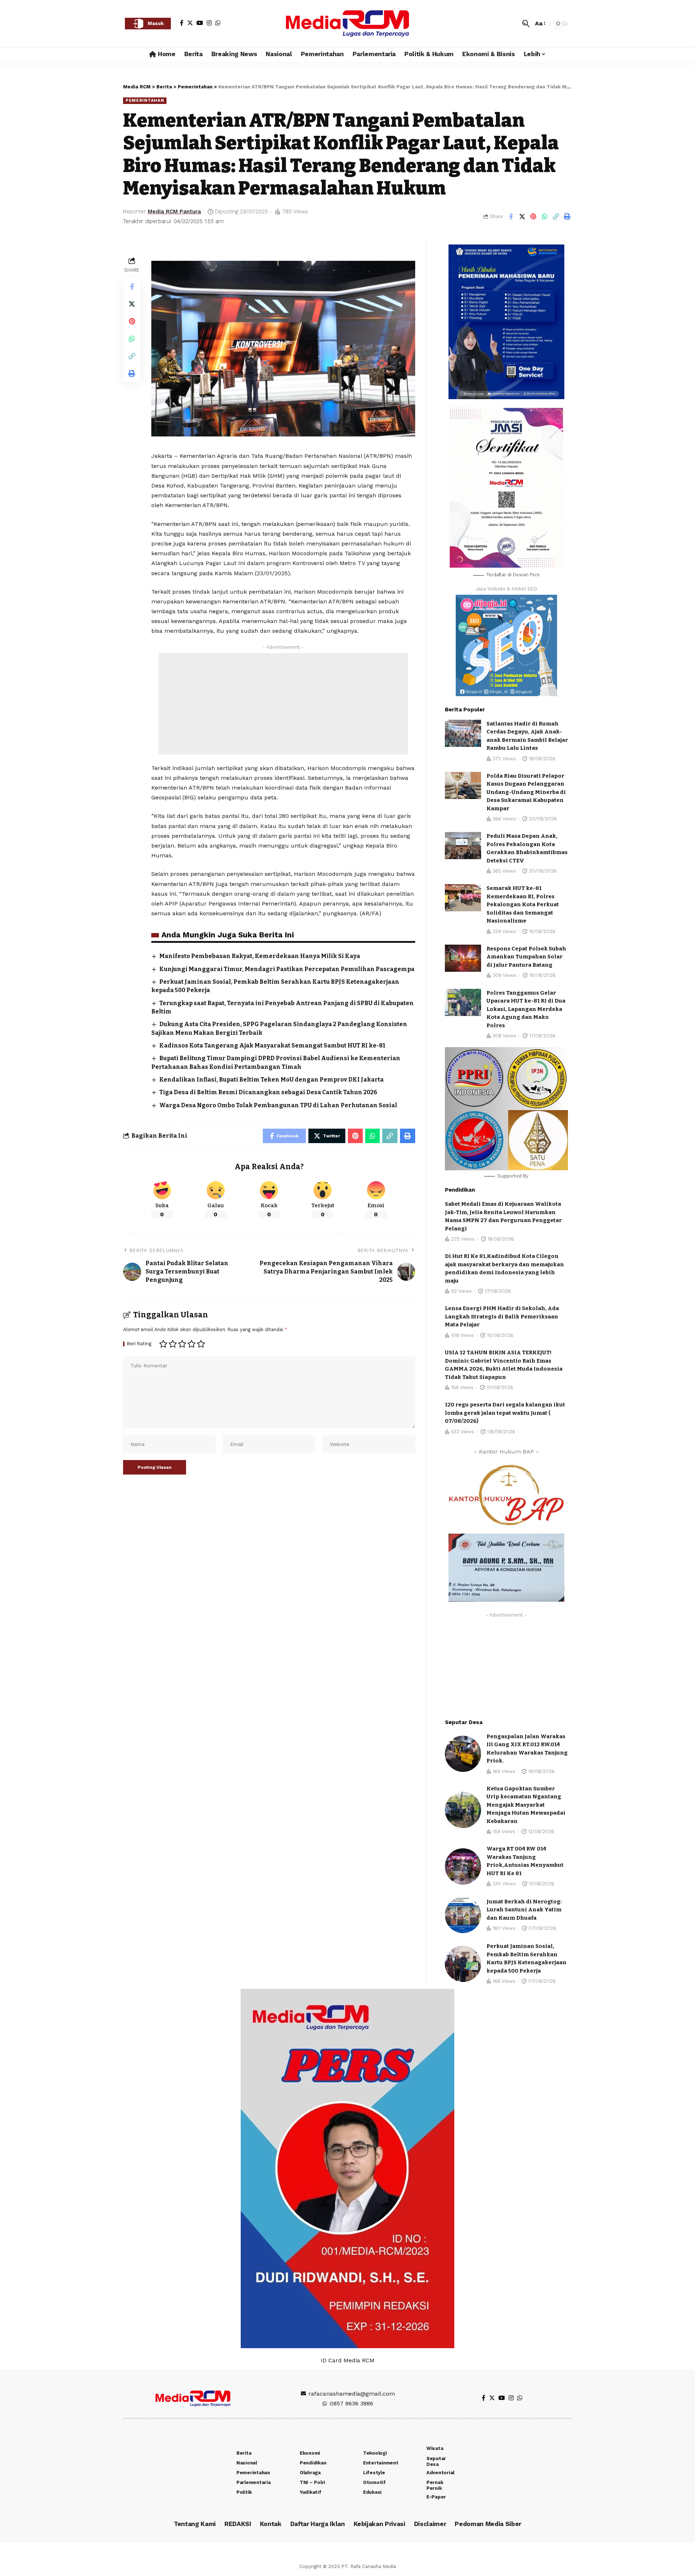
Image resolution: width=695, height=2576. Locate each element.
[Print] (567, 217)
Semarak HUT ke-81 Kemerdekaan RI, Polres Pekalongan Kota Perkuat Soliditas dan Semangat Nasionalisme (523, 904)
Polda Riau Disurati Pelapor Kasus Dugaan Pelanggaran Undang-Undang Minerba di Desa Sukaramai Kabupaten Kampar (526, 792)
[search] (526, 24)
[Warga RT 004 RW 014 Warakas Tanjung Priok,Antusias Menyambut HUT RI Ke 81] (463, 1866)
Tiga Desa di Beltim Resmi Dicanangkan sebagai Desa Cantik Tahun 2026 (268, 1092)
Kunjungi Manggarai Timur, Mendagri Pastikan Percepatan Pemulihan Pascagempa (287, 969)
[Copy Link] (556, 217)
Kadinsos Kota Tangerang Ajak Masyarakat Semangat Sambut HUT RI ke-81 (272, 1046)
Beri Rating (139, 1344)
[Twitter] (190, 23)
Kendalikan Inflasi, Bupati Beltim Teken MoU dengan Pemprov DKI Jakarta (271, 1080)
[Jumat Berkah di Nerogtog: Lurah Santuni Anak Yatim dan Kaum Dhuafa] (463, 1915)
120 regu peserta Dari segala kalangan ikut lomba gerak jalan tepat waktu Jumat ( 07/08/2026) (505, 1413)
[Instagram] (209, 23)
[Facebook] (182, 23)
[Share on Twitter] (522, 217)
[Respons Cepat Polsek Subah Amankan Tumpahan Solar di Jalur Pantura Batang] (463, 958)
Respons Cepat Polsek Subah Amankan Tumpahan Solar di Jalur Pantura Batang (526, 957)
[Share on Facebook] (511, 217)
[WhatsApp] (218, 23)
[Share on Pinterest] (533, 217)
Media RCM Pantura (174, 212)
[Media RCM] (347, 24)
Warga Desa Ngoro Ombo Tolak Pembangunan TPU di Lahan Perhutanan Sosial (278, 1105)
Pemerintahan (145, 100)
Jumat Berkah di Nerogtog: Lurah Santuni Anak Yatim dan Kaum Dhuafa (524, 1910)
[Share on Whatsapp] (544, 217)
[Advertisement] (283, 704)
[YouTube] (200, 23)
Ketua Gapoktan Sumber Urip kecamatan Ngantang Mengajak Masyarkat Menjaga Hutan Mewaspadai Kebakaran (526, 1805)
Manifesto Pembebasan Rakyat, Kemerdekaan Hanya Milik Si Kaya (260, 956)
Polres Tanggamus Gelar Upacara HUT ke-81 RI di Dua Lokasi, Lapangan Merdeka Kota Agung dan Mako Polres (526, 1009)
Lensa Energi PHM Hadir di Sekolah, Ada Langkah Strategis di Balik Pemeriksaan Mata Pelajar (502, 1316)
